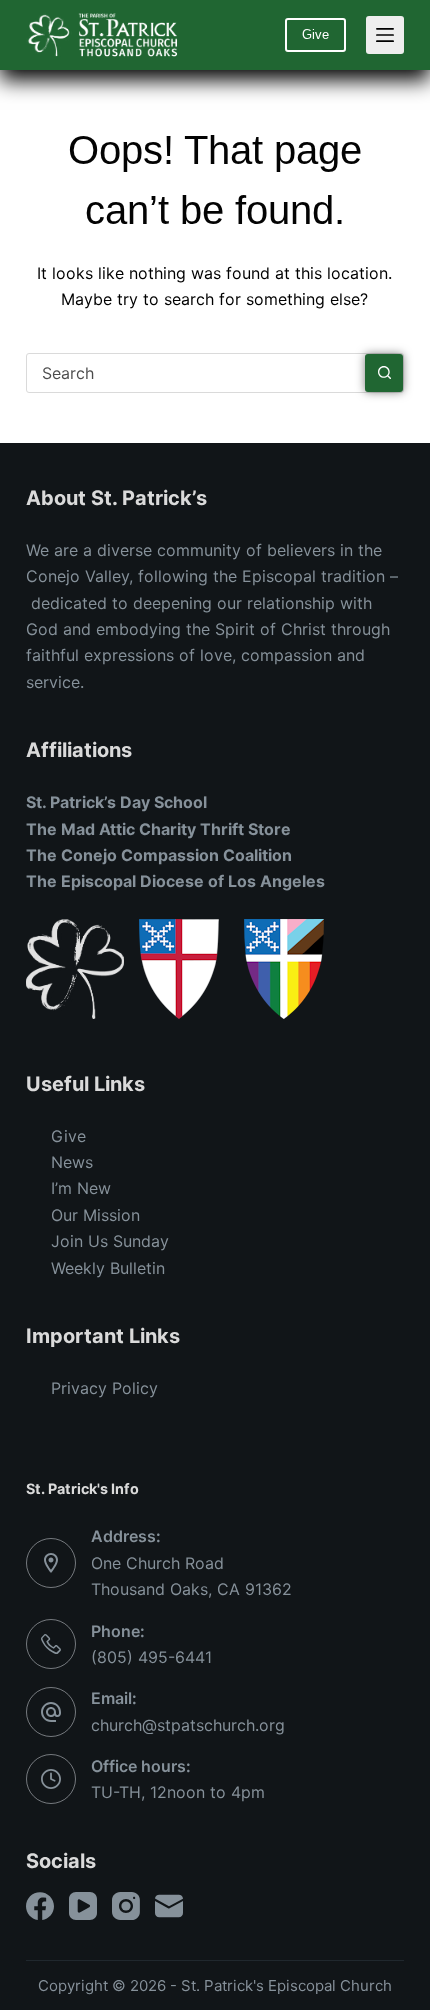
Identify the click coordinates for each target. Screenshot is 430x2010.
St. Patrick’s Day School (116, 802)
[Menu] (385, 35)
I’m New (81, 1188)
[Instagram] (126, 1906)
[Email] (169, 1906)
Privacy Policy (104, 1388)
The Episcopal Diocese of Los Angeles (175, 881)
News (72, 1162)
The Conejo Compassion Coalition (159, 855)
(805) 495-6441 (151, 1657)
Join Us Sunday (110, 1241)
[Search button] (384, 373)
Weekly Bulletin (108, 1268)
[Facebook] (40, 1906)
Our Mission (95, 1215)
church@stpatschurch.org (188, 1725)
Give (315, 34)
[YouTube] (83, 1906)
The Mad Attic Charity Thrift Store (158, 829)
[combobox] (196, 373)
